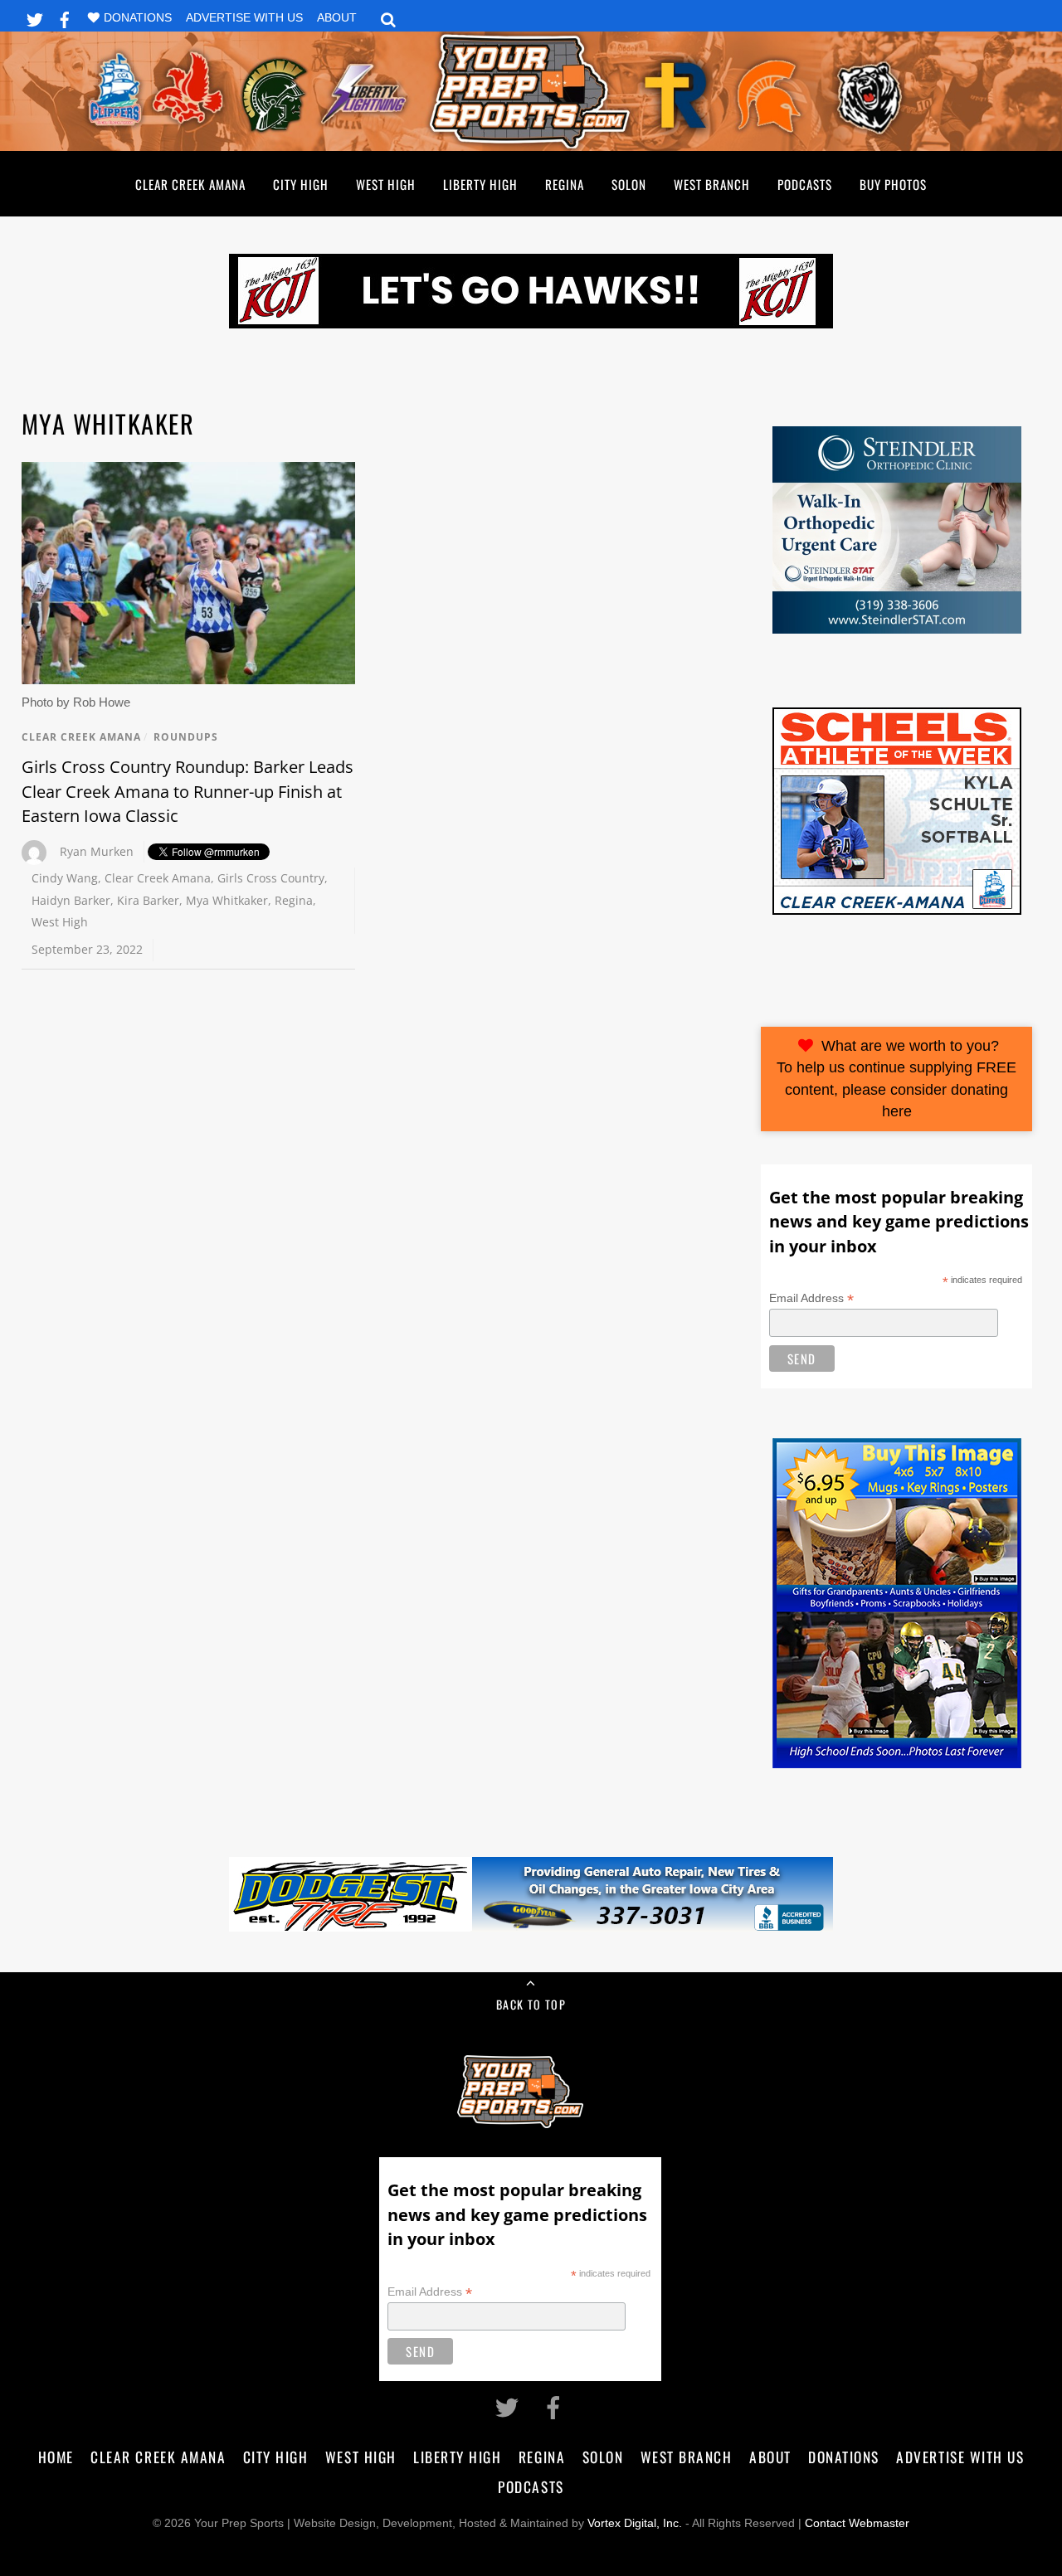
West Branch (712, 184)
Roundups (186, 737)
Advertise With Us (244, 18)
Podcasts (805, 184)
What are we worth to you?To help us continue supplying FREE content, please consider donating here (896, 1079)
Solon (629, 184)
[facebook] (65, 17)
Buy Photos (893, 184)
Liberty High (480, 184)
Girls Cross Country (271, 878)
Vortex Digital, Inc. (635, 2523)
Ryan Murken (97, 851)
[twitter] (35, 17)
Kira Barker (148, 900)
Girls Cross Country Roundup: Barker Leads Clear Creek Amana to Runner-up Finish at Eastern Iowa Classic (188, 791)
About (337, 18)
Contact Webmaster (857, 2523)
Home (56, 2457)
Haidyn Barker (71, 900)
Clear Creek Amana (190, 184)
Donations (138, 18)
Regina (565, 184)
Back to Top (531, 2004)
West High (386, 184)
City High (301, 184)
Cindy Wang (65, 878)
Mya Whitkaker (227, 900)
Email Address (811, 1298)
